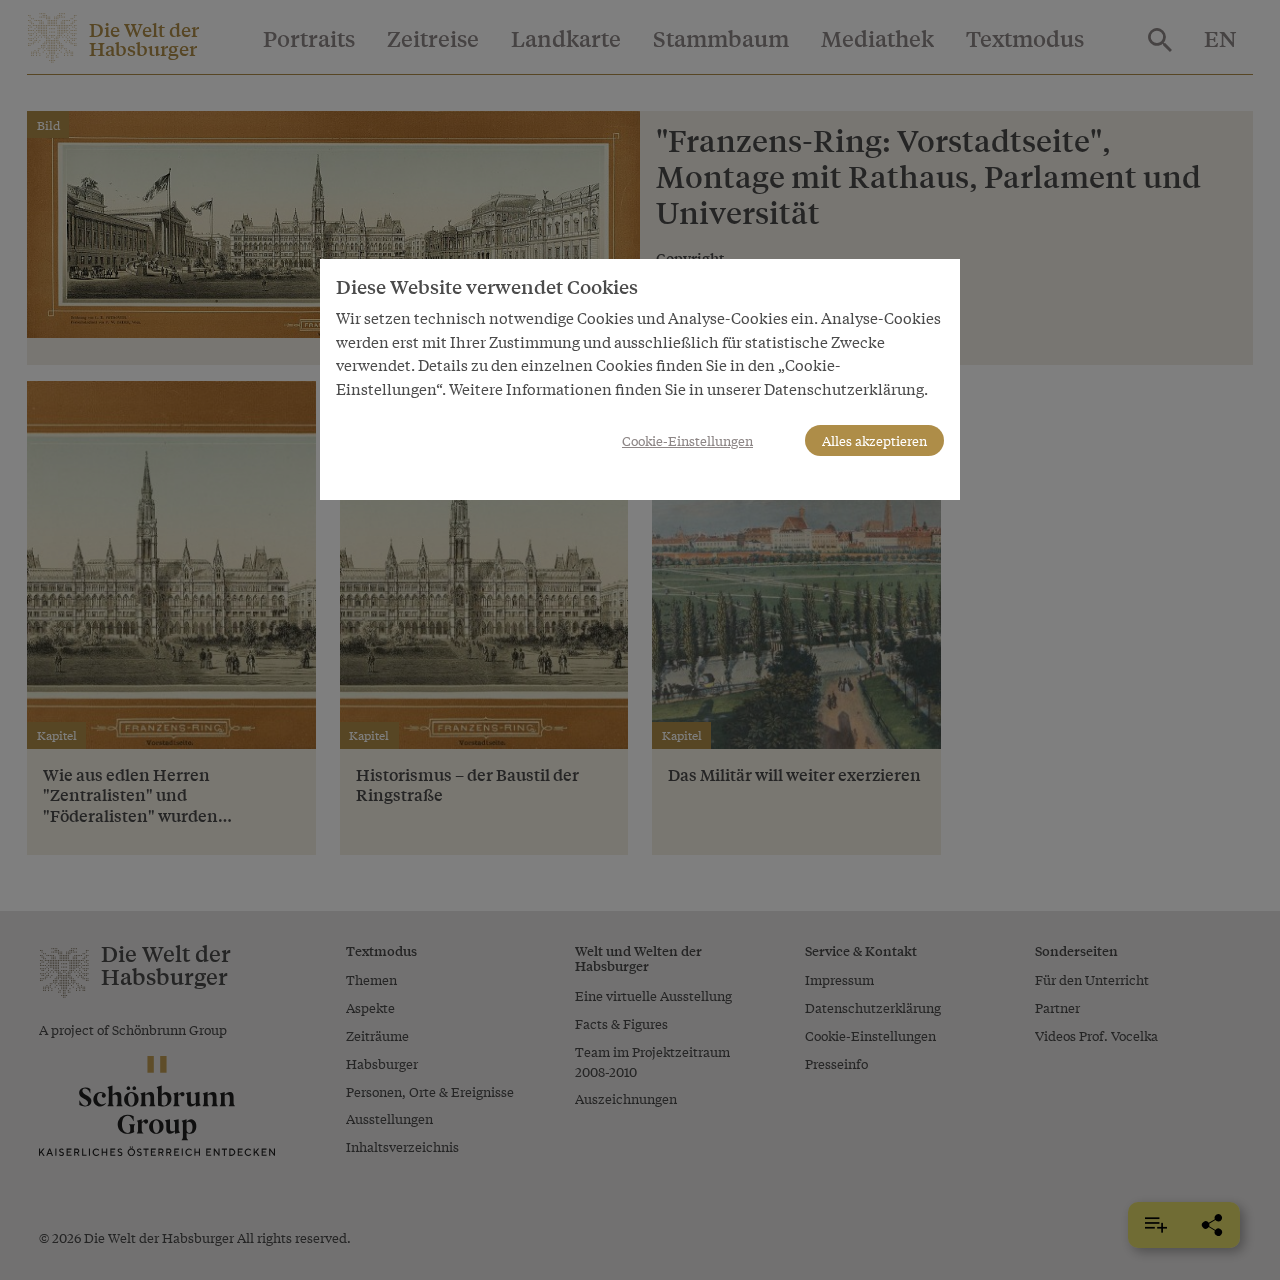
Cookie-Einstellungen (687, 440)
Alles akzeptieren (874, 440)
